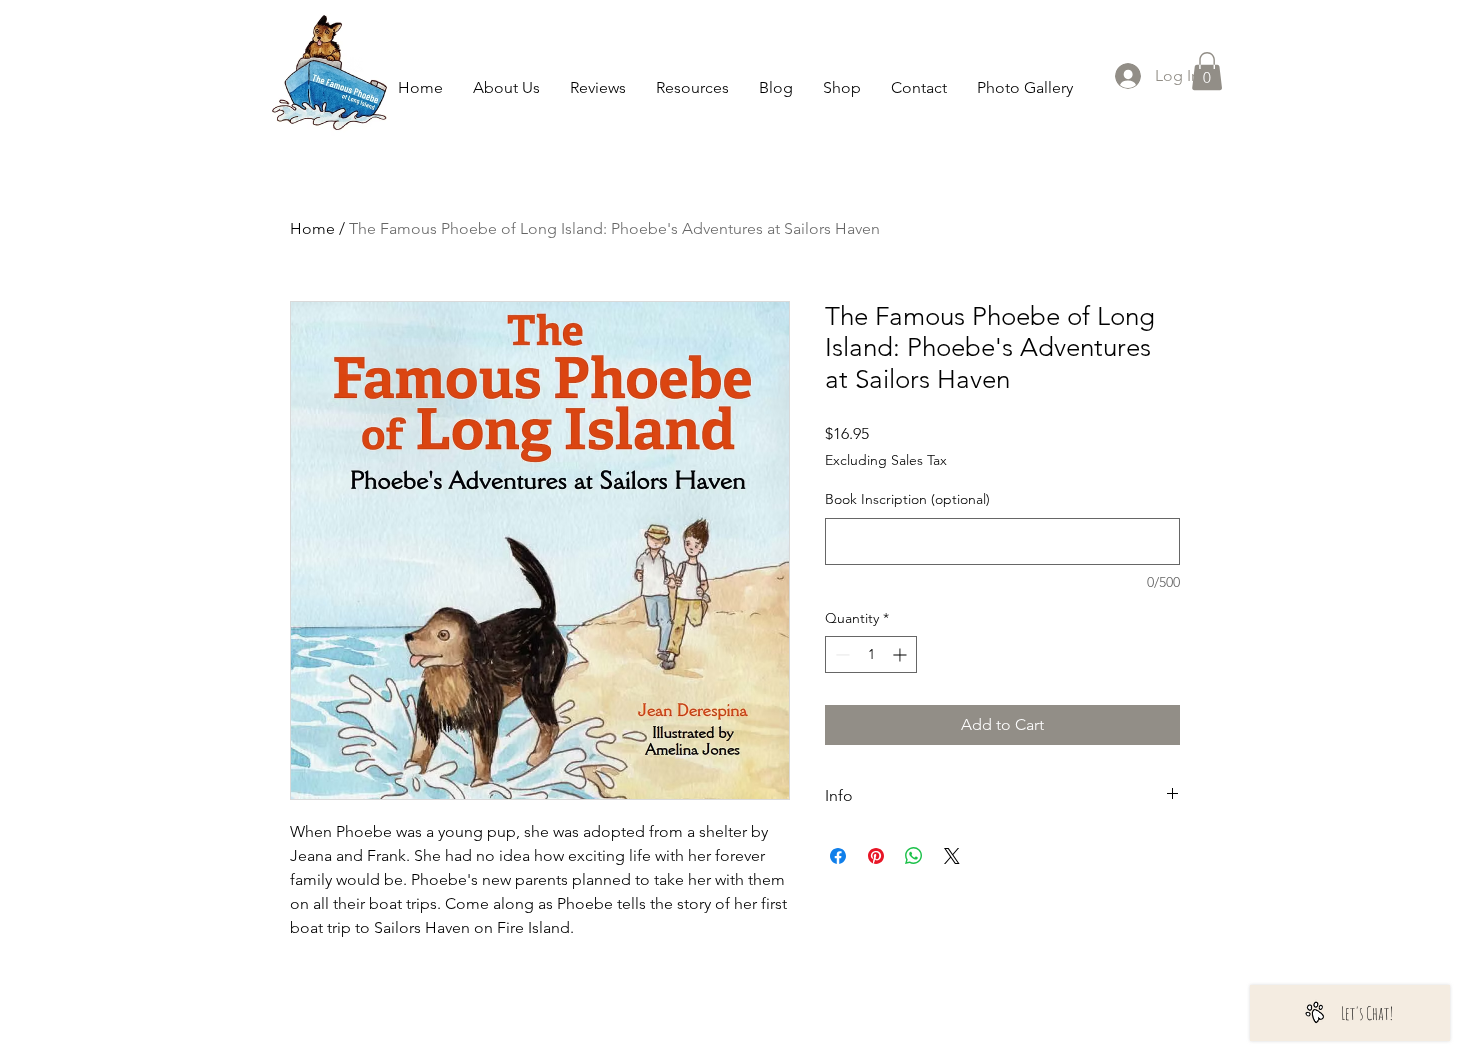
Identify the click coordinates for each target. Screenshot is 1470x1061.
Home (312, 228)
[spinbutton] (871, 654)
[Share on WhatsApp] (914, 856)
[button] (1207, 71)
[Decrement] (840, 654)
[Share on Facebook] (838, 856)
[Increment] (901, 654)
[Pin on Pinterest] (876, 856)
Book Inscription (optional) (907, 499)
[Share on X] (952, 856)
